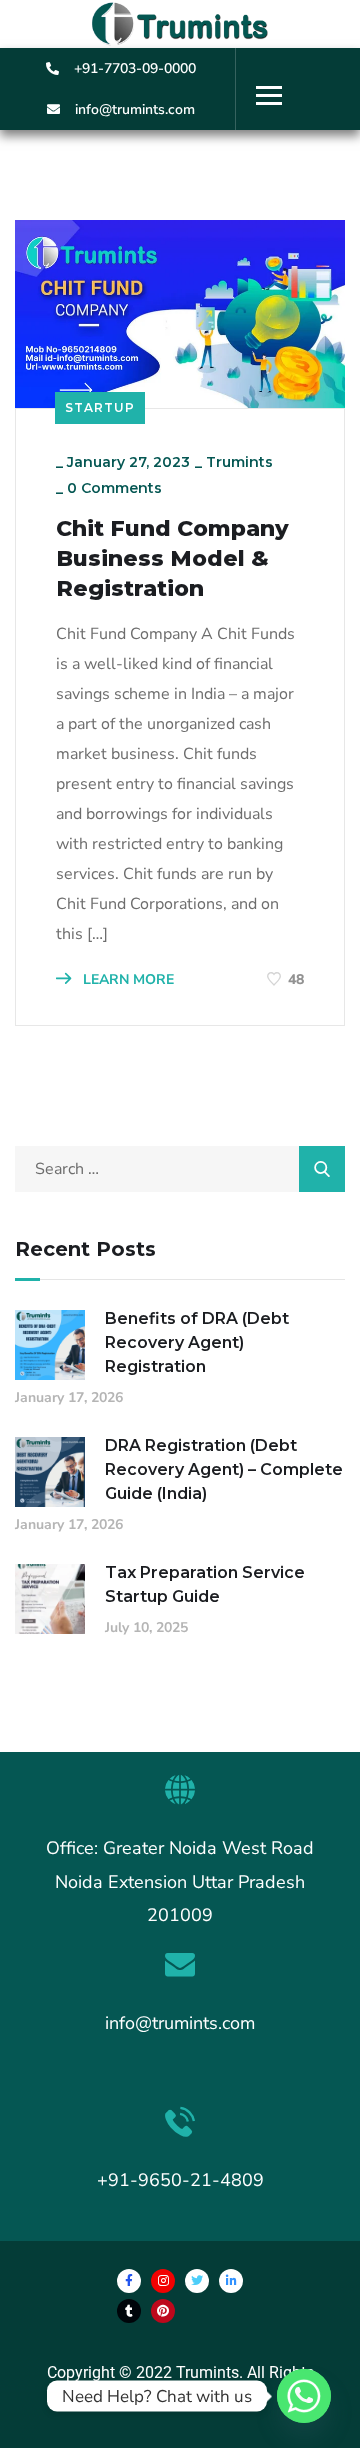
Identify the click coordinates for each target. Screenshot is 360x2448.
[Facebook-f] (129, 2281)
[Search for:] (180, 1169)
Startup (100, 407)
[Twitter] (197, 2281)
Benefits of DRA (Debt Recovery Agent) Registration (197, 1342)
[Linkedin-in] (231, 2281)
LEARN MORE (126, 979)
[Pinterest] (163, 2311)
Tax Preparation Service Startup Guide (205, 1584)
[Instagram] (163, 2281)
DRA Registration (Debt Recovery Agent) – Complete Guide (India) (224, 1469)
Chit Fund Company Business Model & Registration (172, 558)
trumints (239, 462)
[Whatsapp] (304, 2396)
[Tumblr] (129, 2311)
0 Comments (114, 488)
